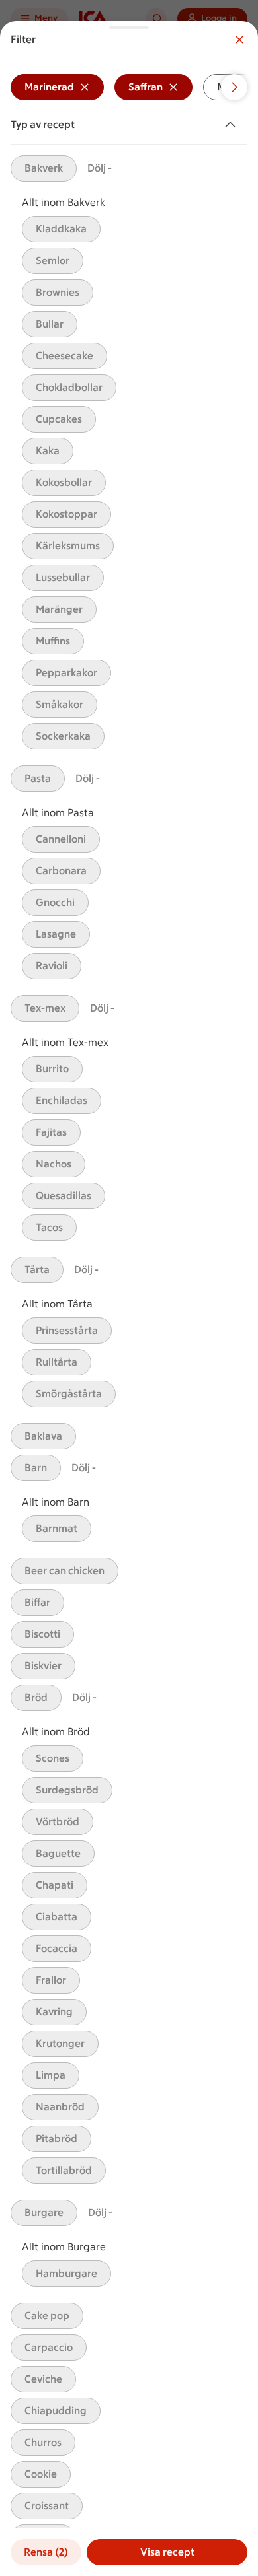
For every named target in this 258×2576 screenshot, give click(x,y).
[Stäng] (239, 40)
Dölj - (100, 168)
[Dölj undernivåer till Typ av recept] (233, 125)
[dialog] (129, 1299)
